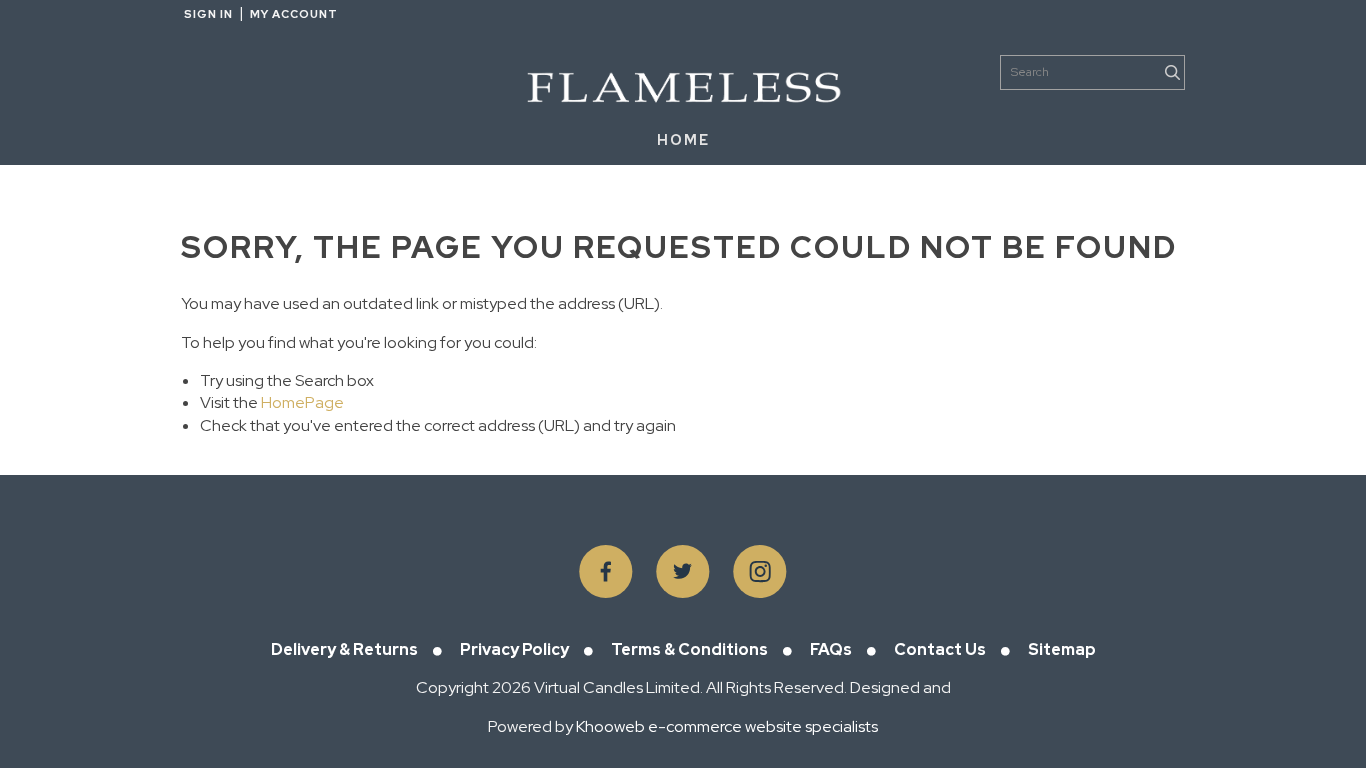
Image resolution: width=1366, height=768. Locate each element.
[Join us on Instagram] (760, 572)
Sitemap (1062, 649)
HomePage (302, 402)
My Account (294, 14)
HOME (683, 140)
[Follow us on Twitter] (683, 572)
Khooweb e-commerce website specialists (727, 726)
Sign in (208, 14)
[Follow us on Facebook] (606, 572)
